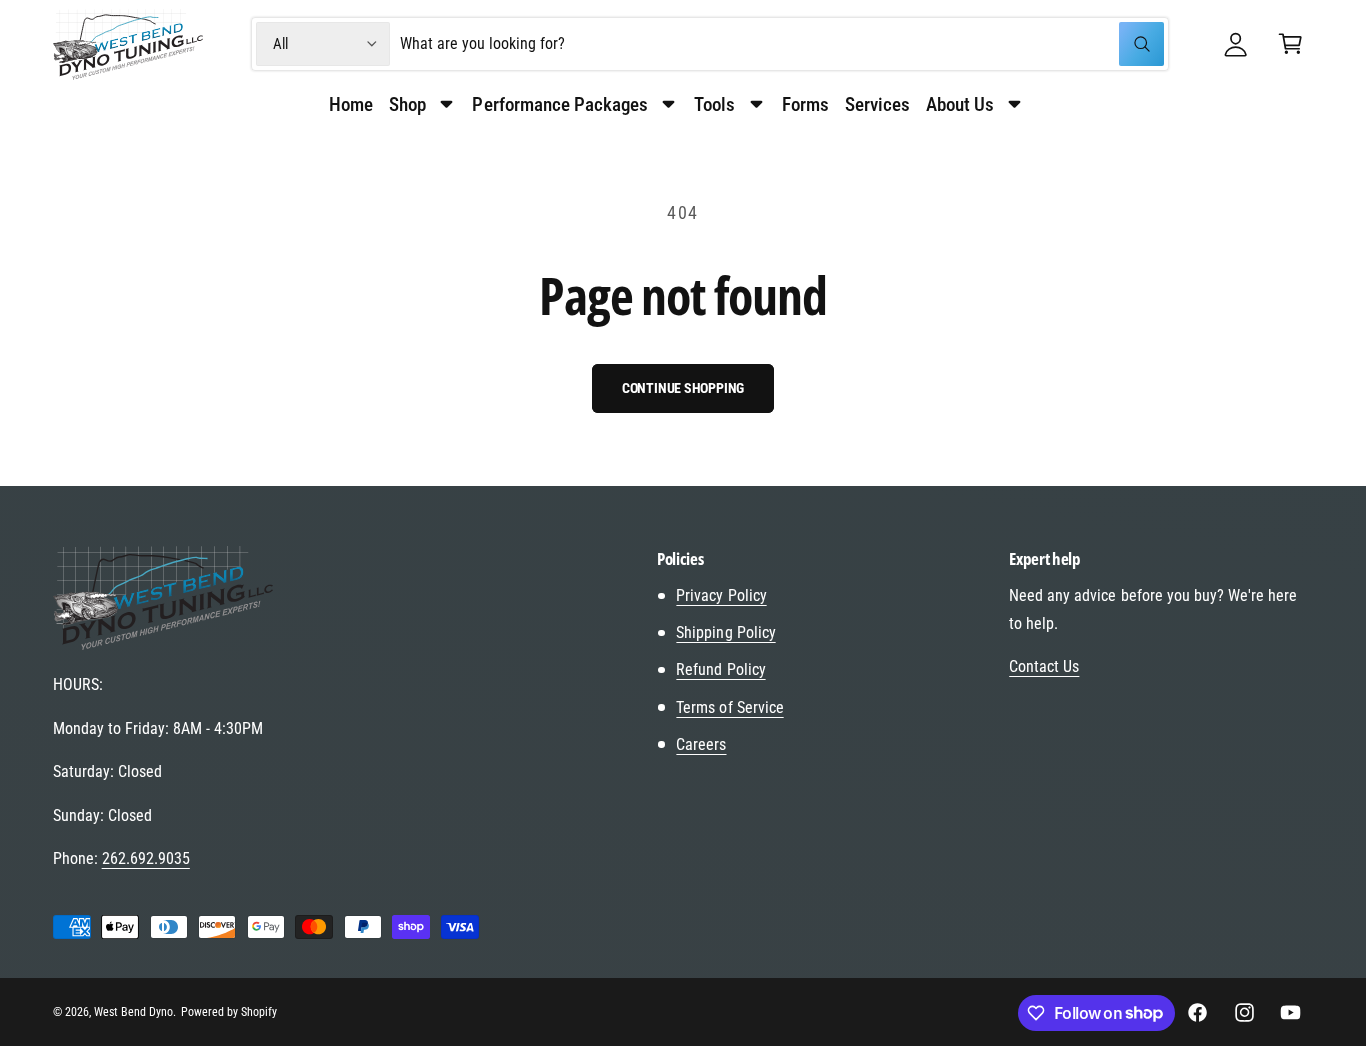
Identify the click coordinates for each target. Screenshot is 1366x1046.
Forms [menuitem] (805, 104)
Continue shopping (683, 388)
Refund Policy (720, 669)
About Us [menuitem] (960, 104)
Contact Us (1044, 666)
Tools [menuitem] (714, 104)
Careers (701, 744)
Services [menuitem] (877, 104)
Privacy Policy (721, 595)
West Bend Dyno (133, 1012)
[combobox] (782, 44)
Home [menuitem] (351, 104)
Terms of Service (729, 707)
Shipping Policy (725, 632)
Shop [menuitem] (407, 104)
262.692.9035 (146, 858)
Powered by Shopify (229, 1012)
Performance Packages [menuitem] (559, 104)
